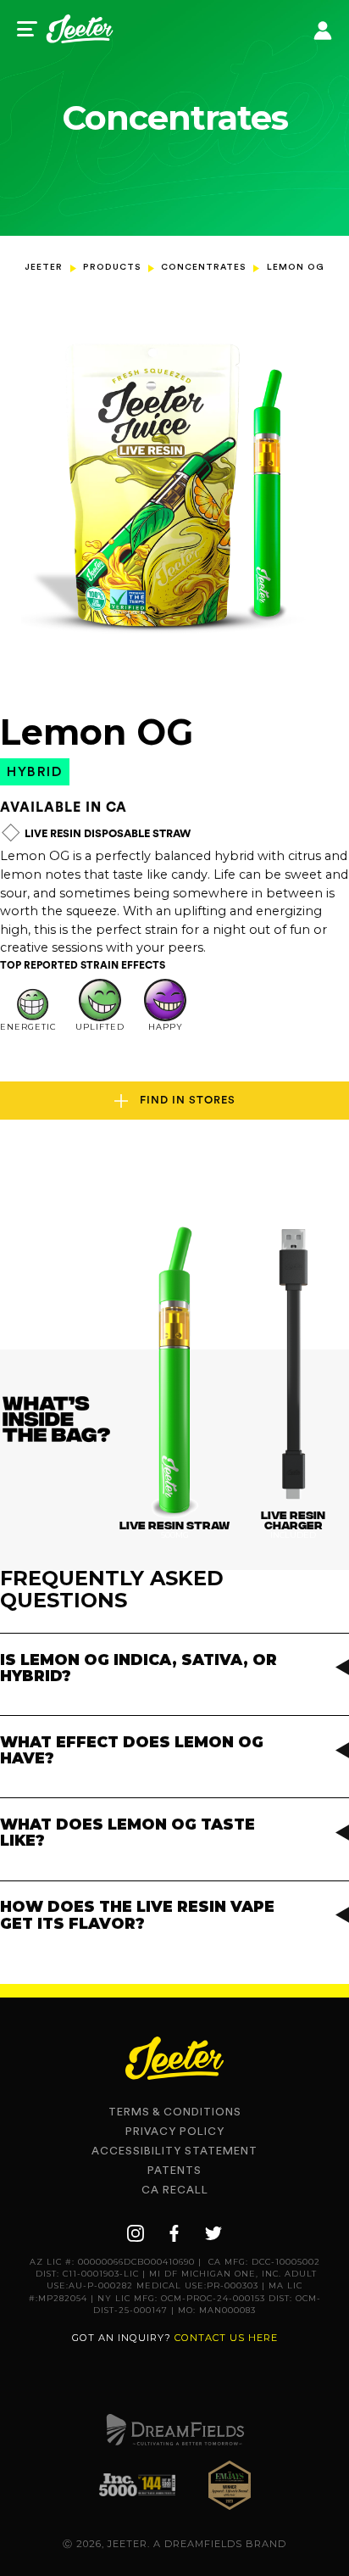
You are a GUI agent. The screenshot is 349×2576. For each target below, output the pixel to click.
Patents (174, 2171)
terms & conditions (175, 2112)
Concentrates (204, 267)
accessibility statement (174, 2151)
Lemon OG (296, 267)
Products (112, 267)
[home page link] (80, 29)
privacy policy (175, 2132)
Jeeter (44, 267)
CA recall (175, 2190)
